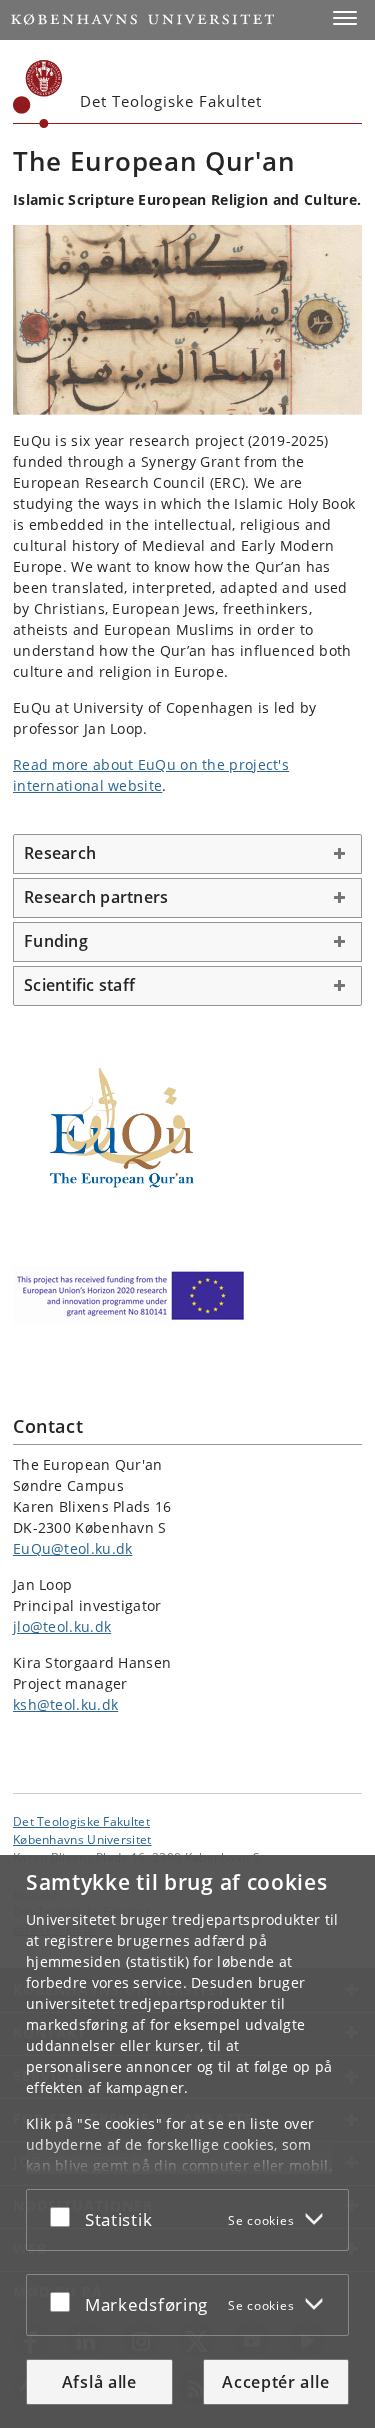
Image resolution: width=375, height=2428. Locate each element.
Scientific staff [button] (79, 985)
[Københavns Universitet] (38, 94)
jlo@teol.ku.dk (62, 1626)
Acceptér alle (275, 2382)
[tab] (187, 854)
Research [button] (62, 853)
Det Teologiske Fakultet (81, 1821)
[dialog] (187, 2141)
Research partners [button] (96, 897)
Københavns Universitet (82, 1839)
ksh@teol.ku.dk (65, 1704)
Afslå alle (99, 2382)
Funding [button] (56, 941)
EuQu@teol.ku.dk (73, 1548)
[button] (345, 18)
